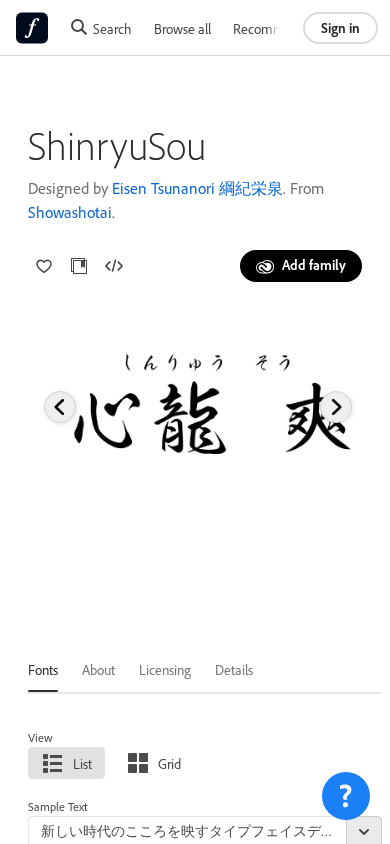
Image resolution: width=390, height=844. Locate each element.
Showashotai (70, 212)
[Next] (336, 407)
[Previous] (60, 407)
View (40, 737)
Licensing (165, 669)
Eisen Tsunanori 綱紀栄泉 (197, 188)
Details (234, 669)
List (82, 763)
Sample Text (58, 806)
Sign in (340, 27)
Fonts (43, 669)
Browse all (182, 28)
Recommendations (286, 28)
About (98, 669)
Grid (169, 763)
